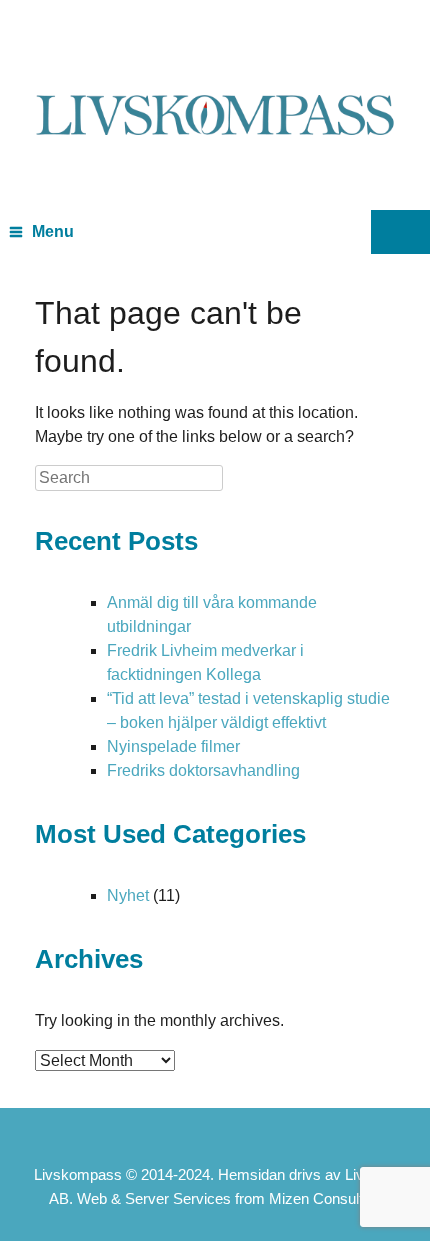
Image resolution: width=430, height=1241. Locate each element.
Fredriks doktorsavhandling (203, 770)
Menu (53, 231)
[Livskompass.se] (215, 90)
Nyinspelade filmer (173, 746)
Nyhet (128, 895)
